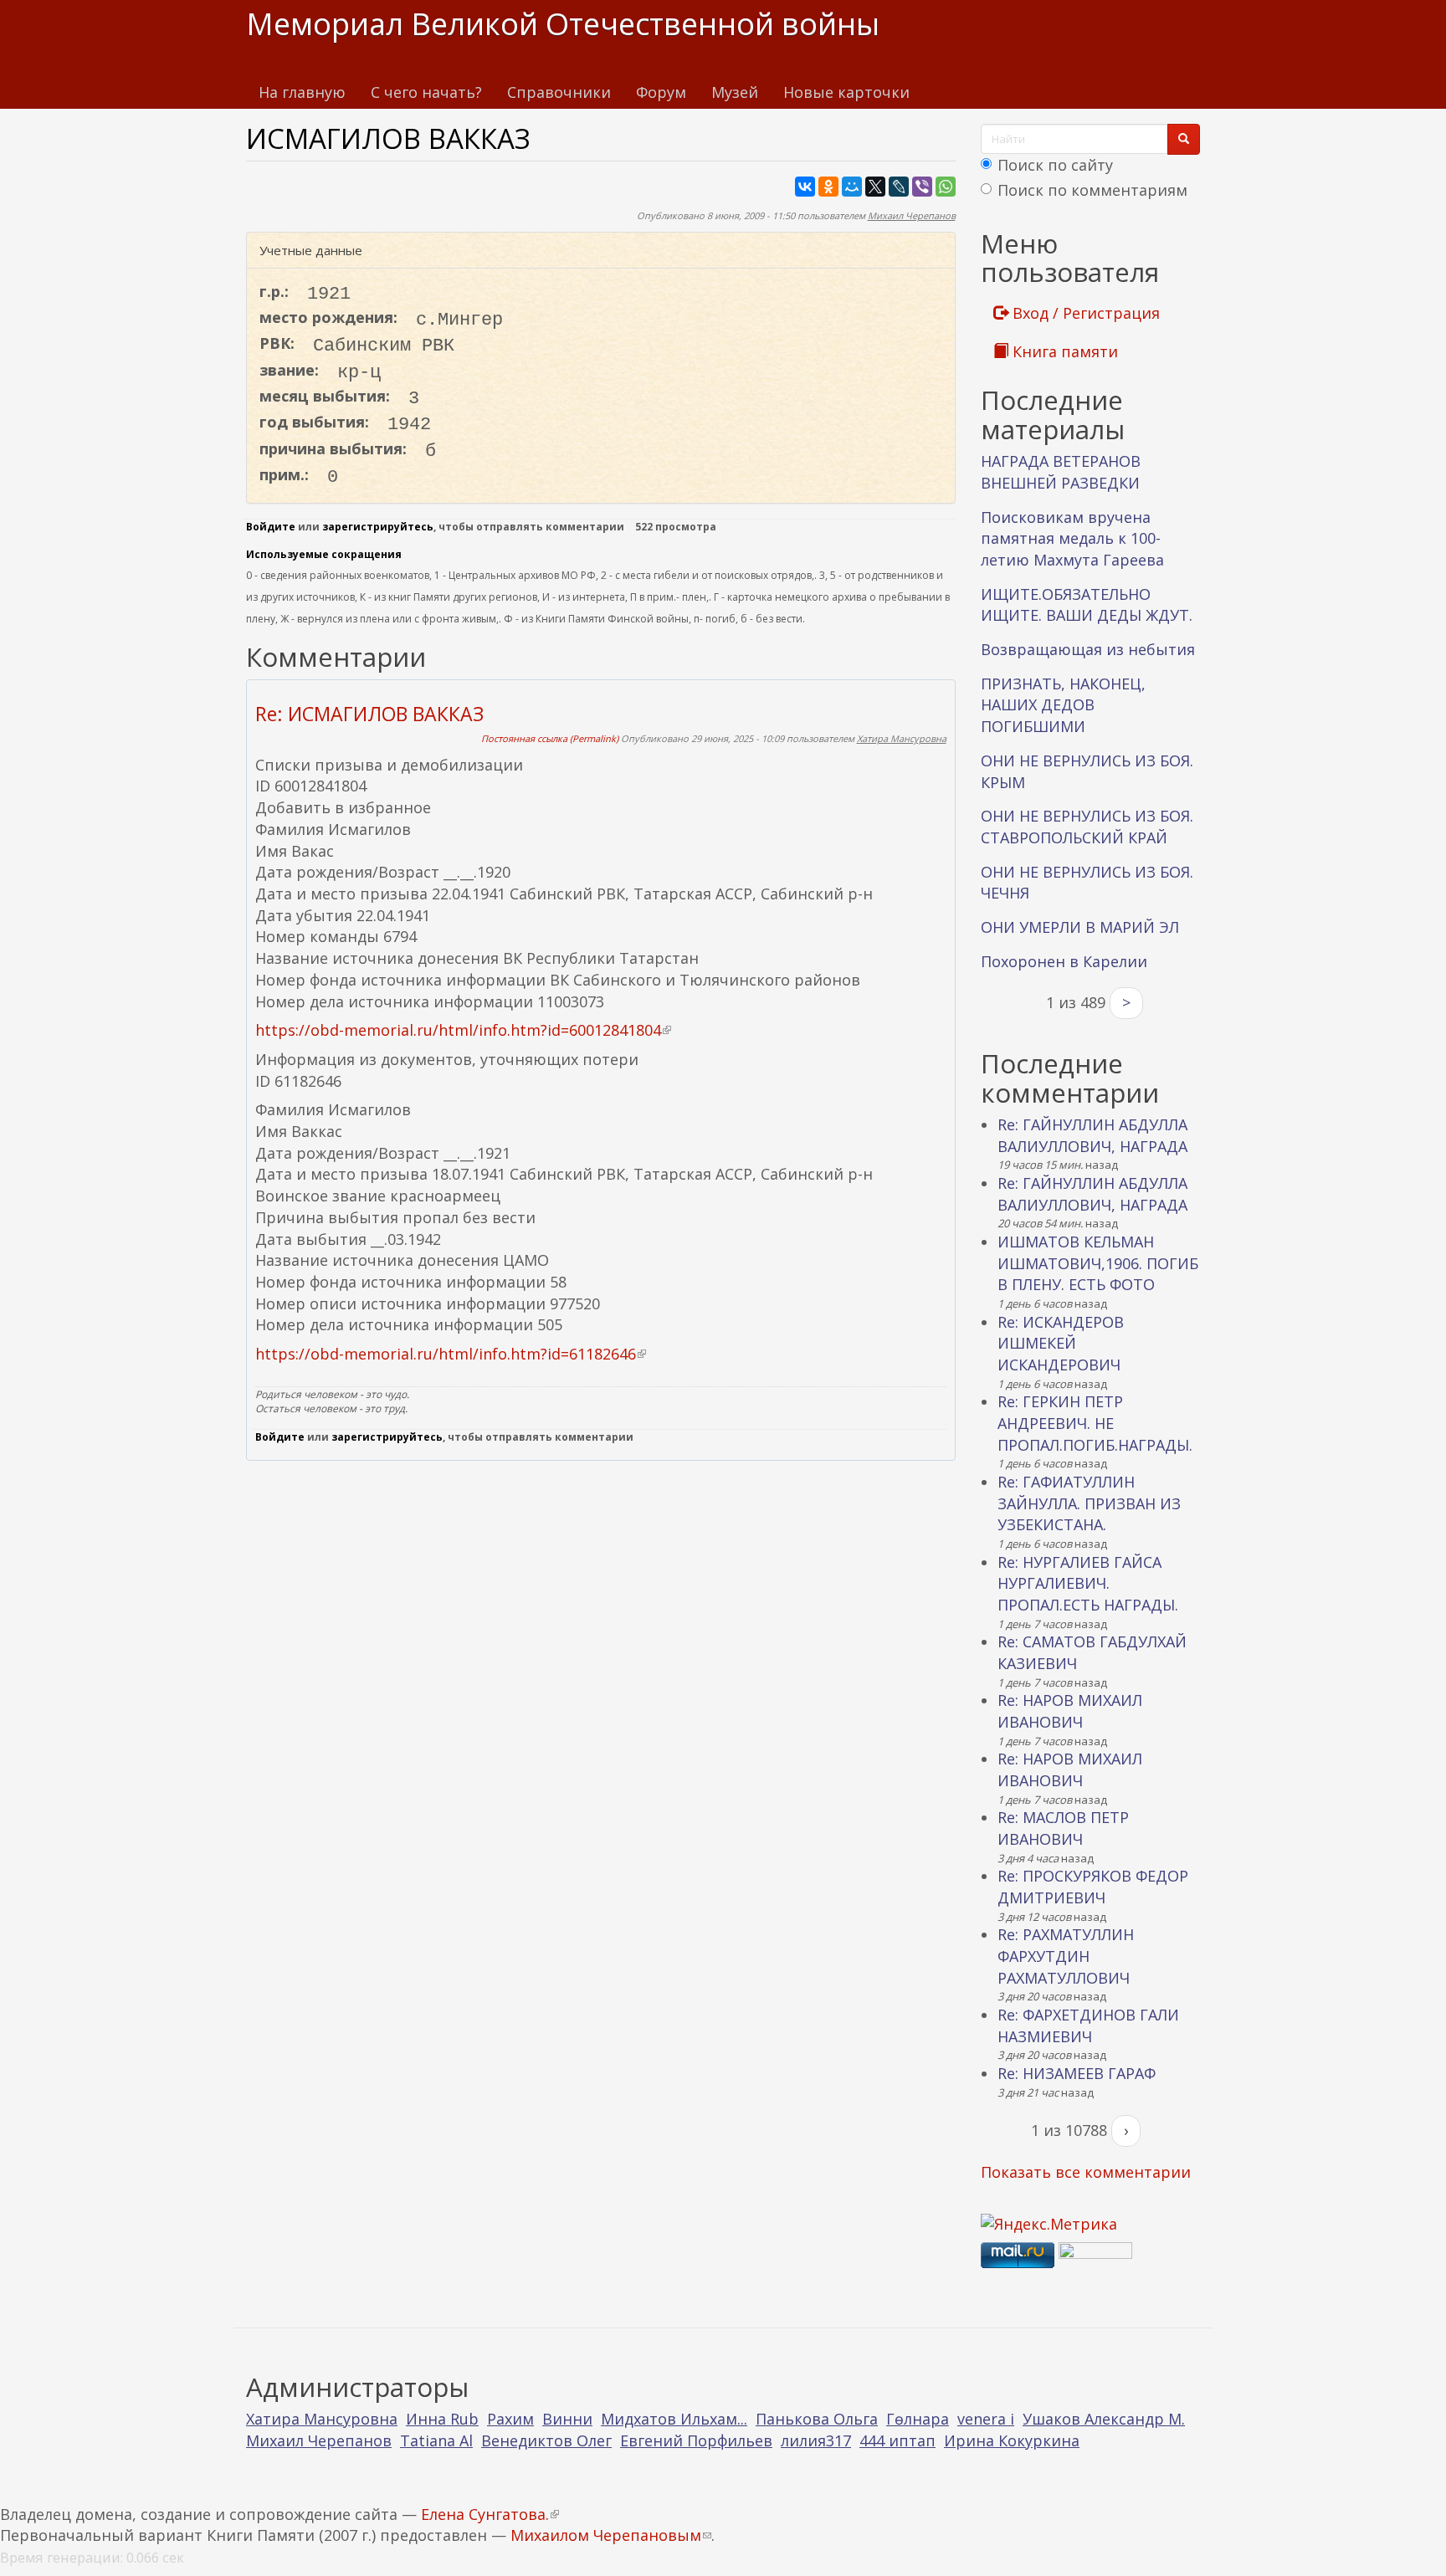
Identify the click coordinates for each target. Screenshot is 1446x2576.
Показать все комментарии (1086, 2172)
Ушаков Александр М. (1104, 2419)
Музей (735, 92)
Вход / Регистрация (1084, 313)
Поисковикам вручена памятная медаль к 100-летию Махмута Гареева (1072, 538)
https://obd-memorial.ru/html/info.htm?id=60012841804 (463, 1030)
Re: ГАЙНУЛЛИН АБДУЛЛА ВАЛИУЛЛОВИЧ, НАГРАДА (1092, 1135)
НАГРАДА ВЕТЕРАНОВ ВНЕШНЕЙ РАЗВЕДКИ (1061, 472)
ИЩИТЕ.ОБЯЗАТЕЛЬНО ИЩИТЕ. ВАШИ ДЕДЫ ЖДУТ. (1087, 605)
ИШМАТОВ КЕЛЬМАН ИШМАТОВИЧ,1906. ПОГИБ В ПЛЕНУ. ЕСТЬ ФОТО (1098, 1263)
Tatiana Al (436, 2440)
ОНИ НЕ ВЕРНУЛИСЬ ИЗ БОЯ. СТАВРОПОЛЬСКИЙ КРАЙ (1087, 827)
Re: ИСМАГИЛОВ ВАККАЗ (369, 714)
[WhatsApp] (946, 187)
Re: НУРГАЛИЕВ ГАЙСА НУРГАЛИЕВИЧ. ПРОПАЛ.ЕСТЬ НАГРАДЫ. (1088, 1583)
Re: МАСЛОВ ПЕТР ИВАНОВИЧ (1063, 1828)
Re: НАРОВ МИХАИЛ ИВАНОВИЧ (1070, 1711)
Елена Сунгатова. (490, 2514)
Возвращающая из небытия (1088, 649)
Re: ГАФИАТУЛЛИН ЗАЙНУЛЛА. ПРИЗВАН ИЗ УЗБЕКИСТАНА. (1089, 1503)
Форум (661, 92)
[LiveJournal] (899, 187)
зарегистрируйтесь (378, 527)
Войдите (271, 527)
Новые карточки (846, 92)
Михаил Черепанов (912, 215)
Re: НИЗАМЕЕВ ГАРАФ (1077, 2073)
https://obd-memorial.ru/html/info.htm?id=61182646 (451, 1354)
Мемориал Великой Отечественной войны (563, 24)
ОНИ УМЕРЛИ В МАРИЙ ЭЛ (1080, 927)
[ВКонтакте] (805, 187)
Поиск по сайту (1055, 165)
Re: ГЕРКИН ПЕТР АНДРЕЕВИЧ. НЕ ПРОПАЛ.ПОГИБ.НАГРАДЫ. (1095, 1423)
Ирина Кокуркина (1012, 2440)
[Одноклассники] (828, 187)
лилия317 (816, 2440)
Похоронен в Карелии (1064, 961)
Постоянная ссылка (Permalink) (550, 738)
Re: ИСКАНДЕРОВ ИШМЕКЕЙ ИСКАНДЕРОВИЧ (1061, 1343)
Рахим (510, 2419)
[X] (875, 187)
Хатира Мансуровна (902, 738)
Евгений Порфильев (696, 2440)
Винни (567, 2419)
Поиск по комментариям (1092, 190)
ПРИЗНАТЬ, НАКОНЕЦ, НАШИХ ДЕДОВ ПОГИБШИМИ (1063, 705)
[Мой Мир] (852, 187)
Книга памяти (1063, 351)
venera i (986, 2419)
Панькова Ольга (817, 2419)
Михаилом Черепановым (611, 2535)
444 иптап (897, 2440)
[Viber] (922, 187)
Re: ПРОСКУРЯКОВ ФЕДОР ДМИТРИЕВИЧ (1093, 1887)
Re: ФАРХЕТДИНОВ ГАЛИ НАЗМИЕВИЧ (1088, 2025)
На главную (302, 92)
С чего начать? (426, 92)
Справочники (559, 92)
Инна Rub (442, 2419)
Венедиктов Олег (546, 2440)
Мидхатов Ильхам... (674, 2419)
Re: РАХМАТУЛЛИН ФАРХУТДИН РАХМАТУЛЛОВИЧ (1066, 1956)
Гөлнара (918, 2419)
